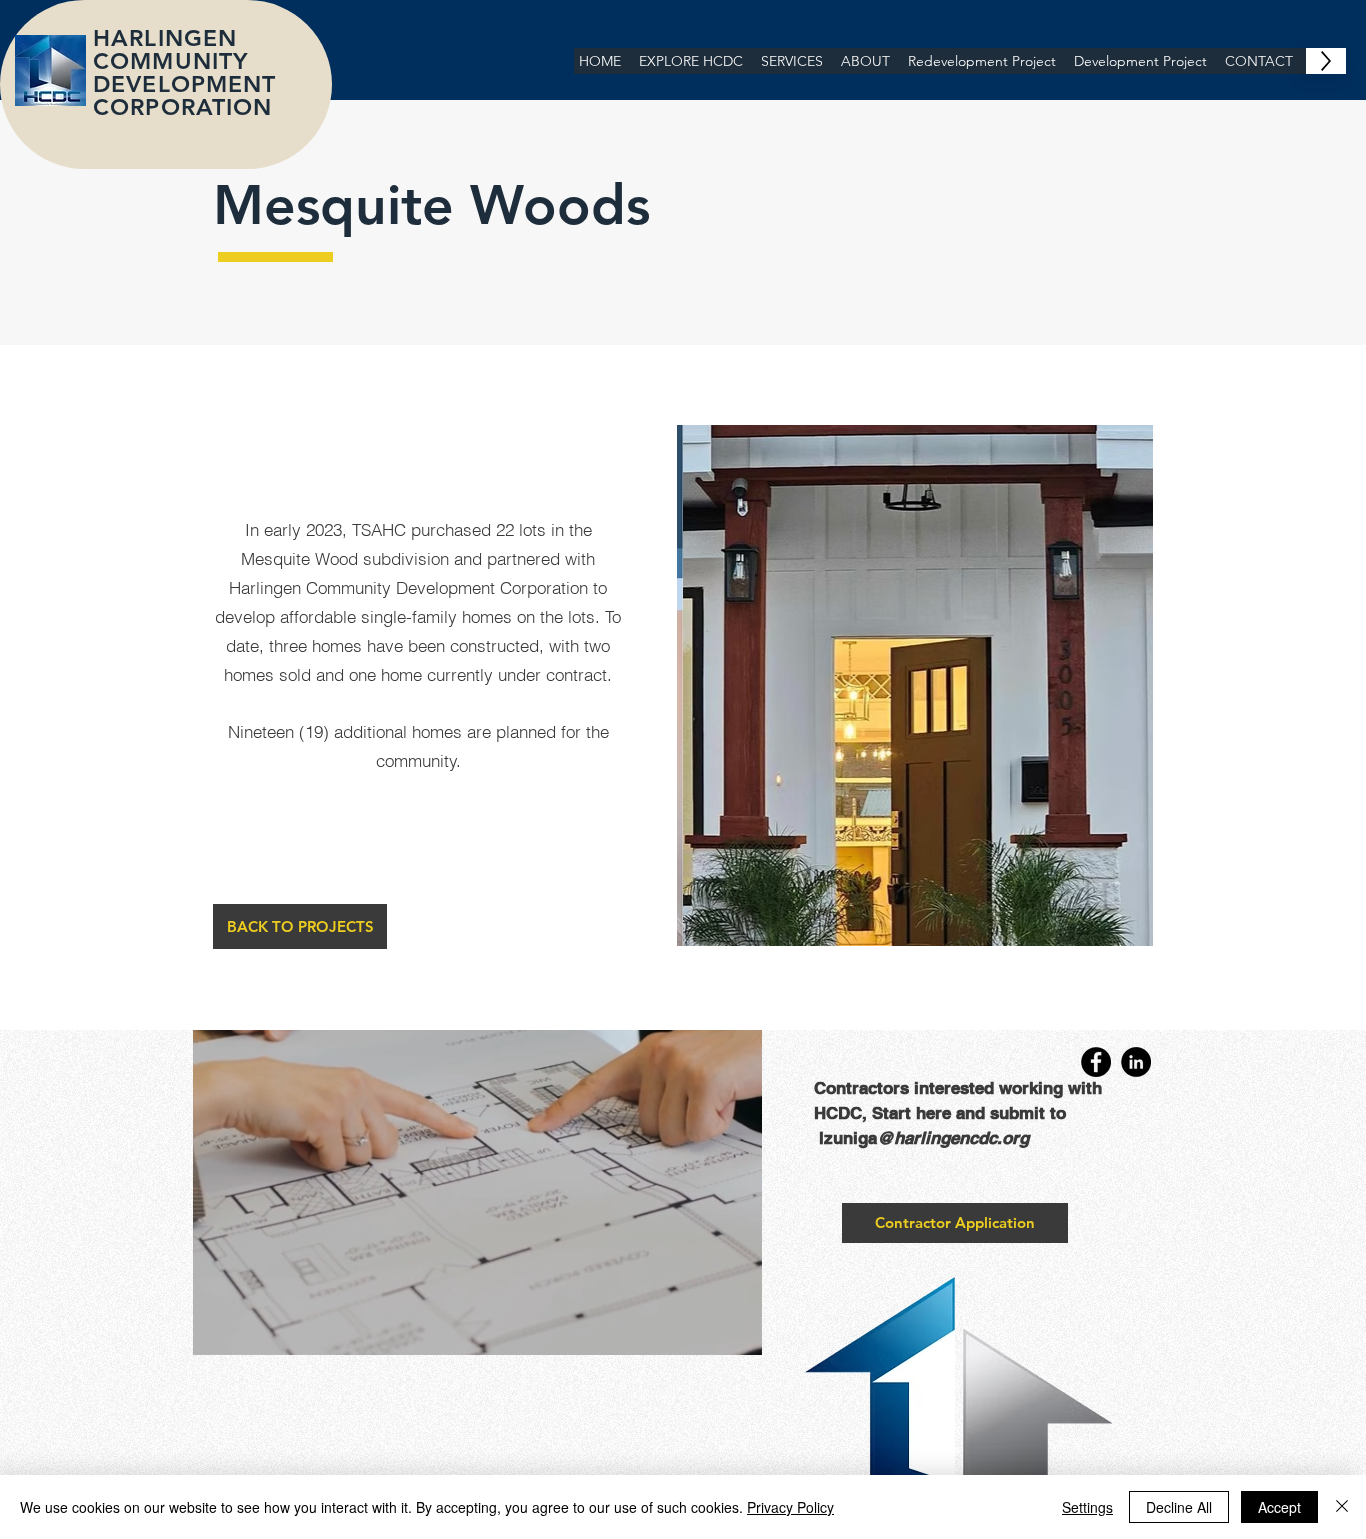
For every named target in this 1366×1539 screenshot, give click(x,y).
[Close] (1342, 1507)
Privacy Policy (790, 1507)
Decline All (1179, 1507)
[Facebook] (1096, 1062)
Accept (1279, 1507)
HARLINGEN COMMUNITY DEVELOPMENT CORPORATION (187, 72)
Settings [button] (1087, 1507)
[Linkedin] (1136, 1062)
